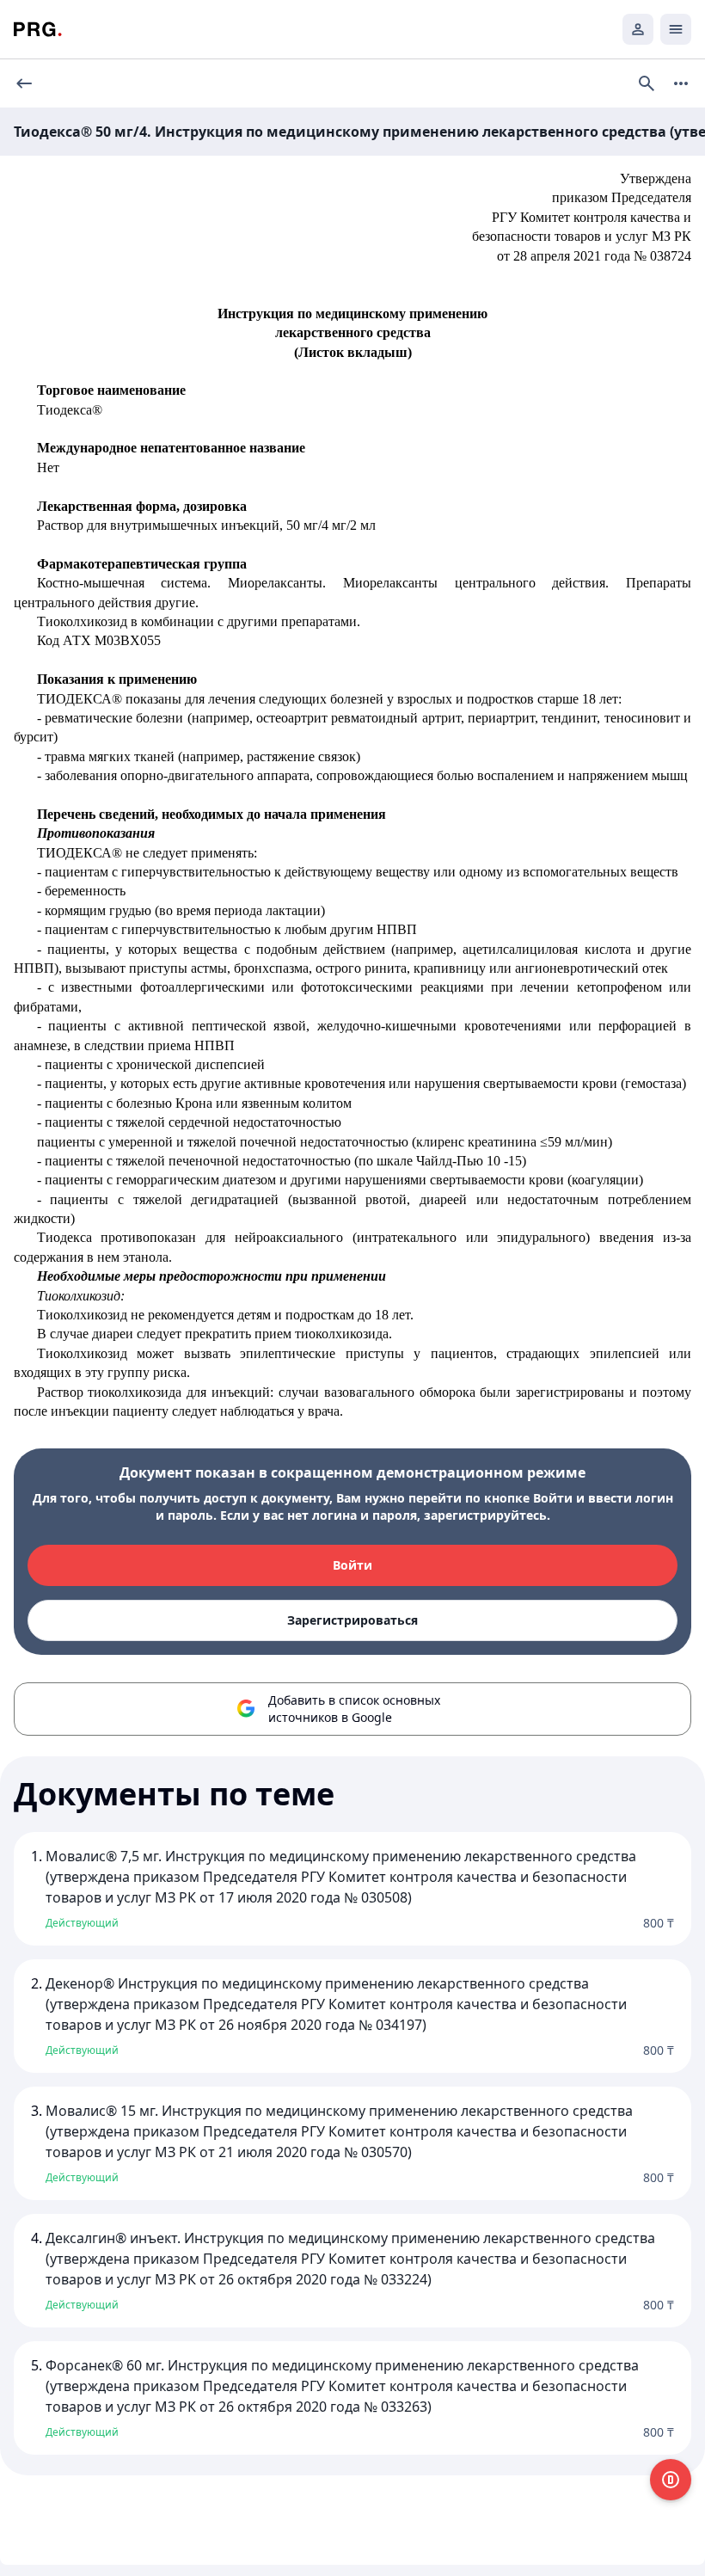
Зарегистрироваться (352, 1620)
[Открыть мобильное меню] (676, 29)
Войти (352, 1565)
